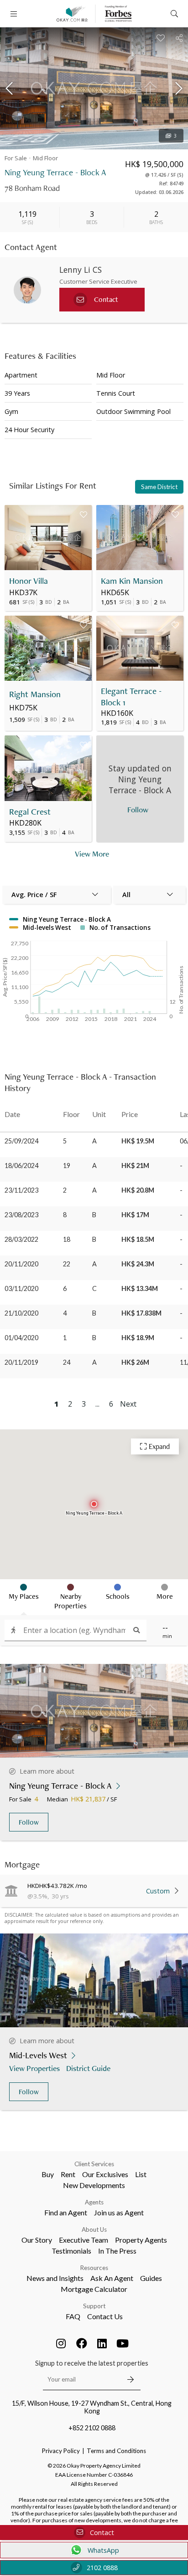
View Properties (34, 2068)
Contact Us (105, 2316)
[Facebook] (82, 2343)
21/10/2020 (21, 1313)
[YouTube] (123, 2343)
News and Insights (55, 2278)
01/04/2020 (21, 1338)
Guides (151, 2278)
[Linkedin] (102, 2343)
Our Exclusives (105, 2174)
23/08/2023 (21, 1215)
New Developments (94, 2185)
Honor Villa (29, 581)
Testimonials (71, 2251)
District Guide (88, 2068)
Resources (94, 2268)
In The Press (117, 2251)
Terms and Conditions (116, 2451)
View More (92, 854)
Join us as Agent (119, 2212)
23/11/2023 (21, 1190)
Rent (68, 2174)
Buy (48, 2174)
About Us (94, 2229)
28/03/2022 (21, 1239)
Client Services (94, 2164)
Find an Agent (66, 2212)
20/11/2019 (21, 1362)
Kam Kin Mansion (132, 581)
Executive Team (84, 2240)
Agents (94, 2202)
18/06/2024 (21, 1166)
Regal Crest (30, 812)
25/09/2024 (21, 1141)
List (141, 2174)
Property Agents (141, 2240)
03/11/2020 (21, 1288)
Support (94, 2306)
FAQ (73, 2316)
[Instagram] (61, 2343)
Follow (29, 1822)
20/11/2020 (21, 1264)
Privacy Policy (61, 2451)
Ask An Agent (112, 2278)
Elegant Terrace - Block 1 (131, 697)
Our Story (37, 2240)
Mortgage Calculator (94, 2289)
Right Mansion (35, 694)
